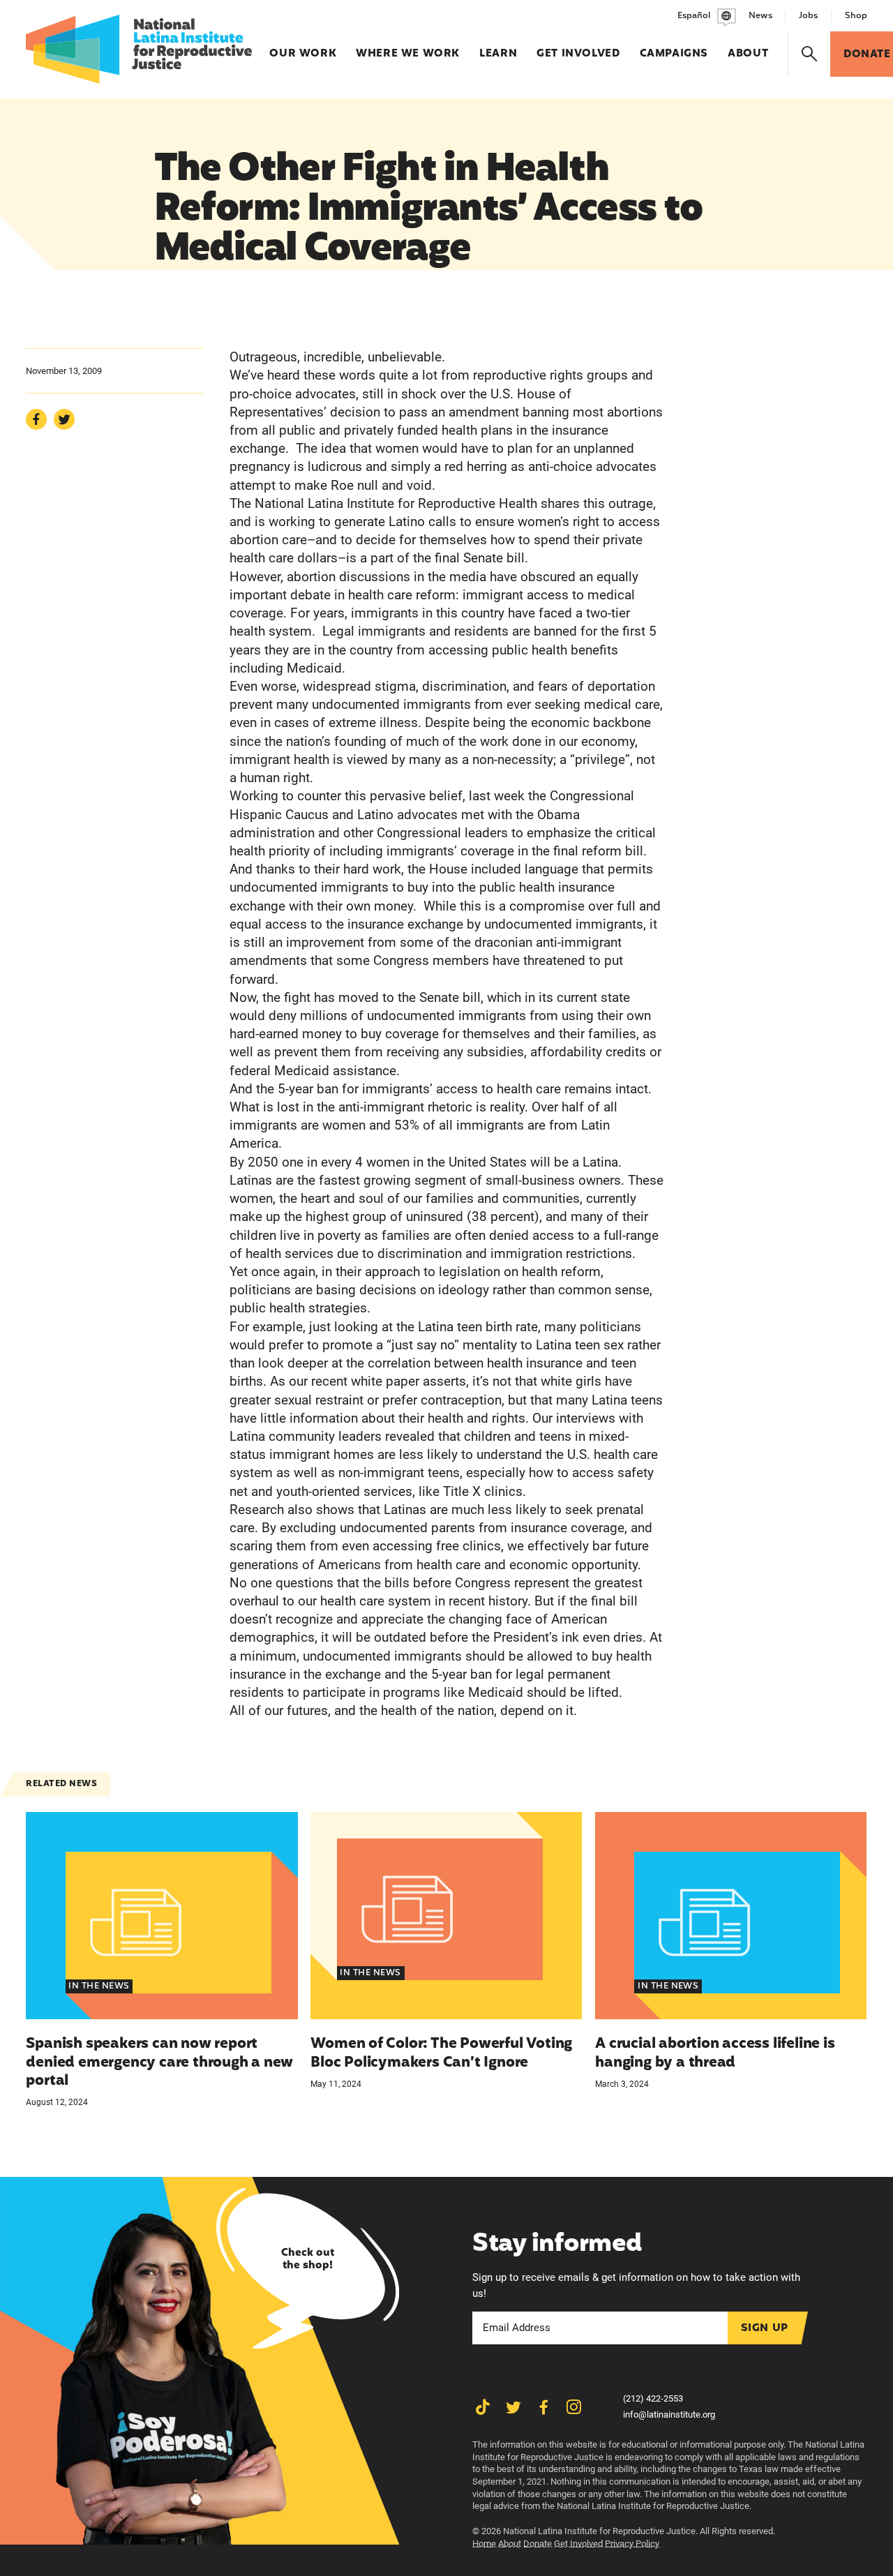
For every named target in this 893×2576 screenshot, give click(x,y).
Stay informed (557, 2244)
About (748, 47)
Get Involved (578, 47)
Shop (856, 16)
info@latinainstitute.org (669, 2414)
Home (484, 2544)
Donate (538, 2544)
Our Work (303, 47)
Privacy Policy (632, 2544)
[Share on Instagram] (573, 2407)
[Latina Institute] (139, 49)
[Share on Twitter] (64, 419)
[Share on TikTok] (483, 2407)
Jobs (808, 16)
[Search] (810, 54)
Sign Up (765, 2328)
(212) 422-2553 (653, 2398)
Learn (498, 47)
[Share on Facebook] (36, 419)
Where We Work (408, 47)
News (760, 16)
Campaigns (674, 47)
